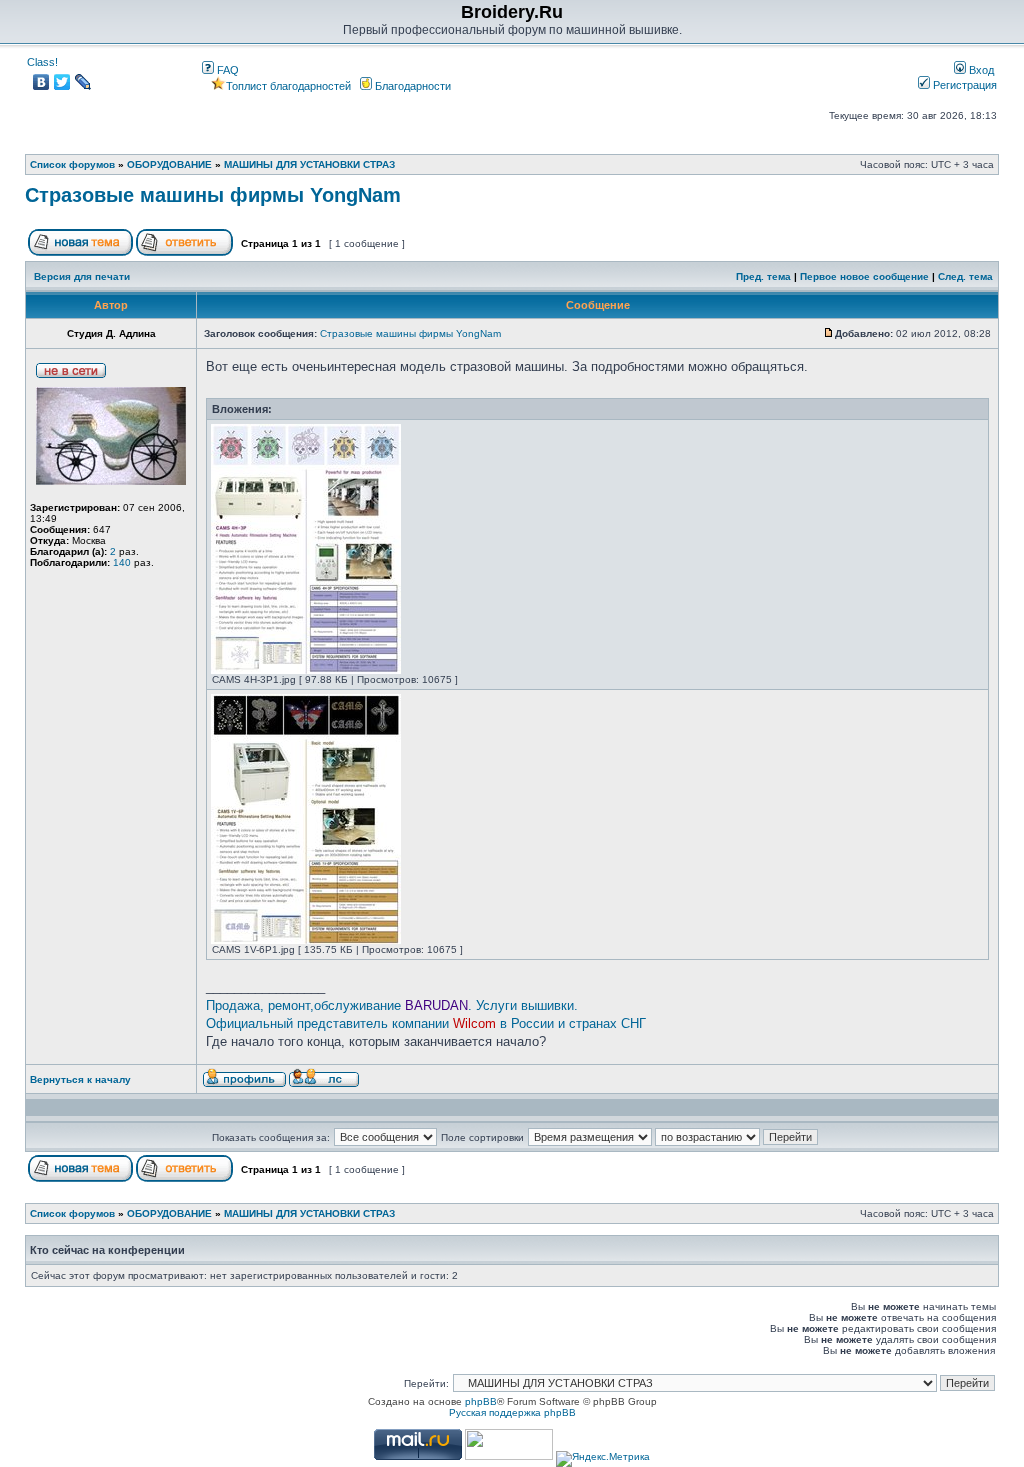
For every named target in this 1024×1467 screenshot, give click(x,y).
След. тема (965, 276)
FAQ (226, 70)
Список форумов (72, 164)
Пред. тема (763, 276)
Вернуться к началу (80, 1079)
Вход (980, 70)
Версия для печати (82, 276)
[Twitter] (62, 82)
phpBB (481, 1401)
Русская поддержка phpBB (512, 1412)
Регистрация (963, 85)
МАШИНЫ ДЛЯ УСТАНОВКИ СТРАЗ (309, 164)
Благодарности (411, 86)
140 (122, 562)
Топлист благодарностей (288, 86)
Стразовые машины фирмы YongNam (213, 195)
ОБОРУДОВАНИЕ (169, 164)
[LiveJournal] (83, 82)
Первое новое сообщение (864, 276)
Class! (42, 62)
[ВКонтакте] (41, 82)
